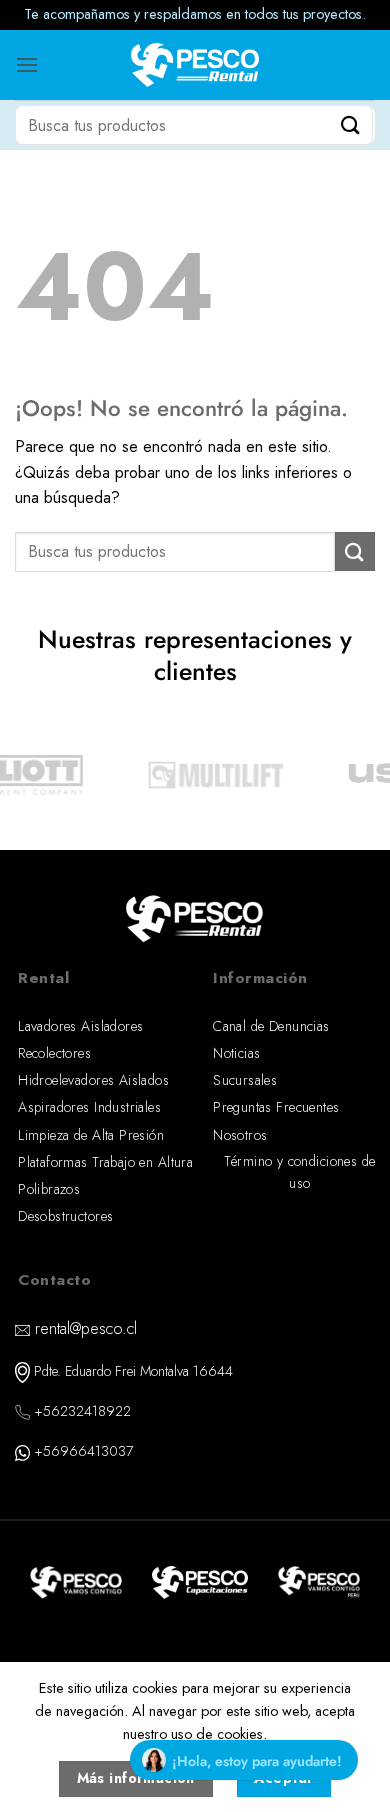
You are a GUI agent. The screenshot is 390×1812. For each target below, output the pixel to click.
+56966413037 (83, 1451)
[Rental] (195, 65)
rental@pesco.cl (86, 1328)
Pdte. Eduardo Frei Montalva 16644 (133, 1371)
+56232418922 (82, 1411)
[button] (27, 64)
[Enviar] (351, 124)
